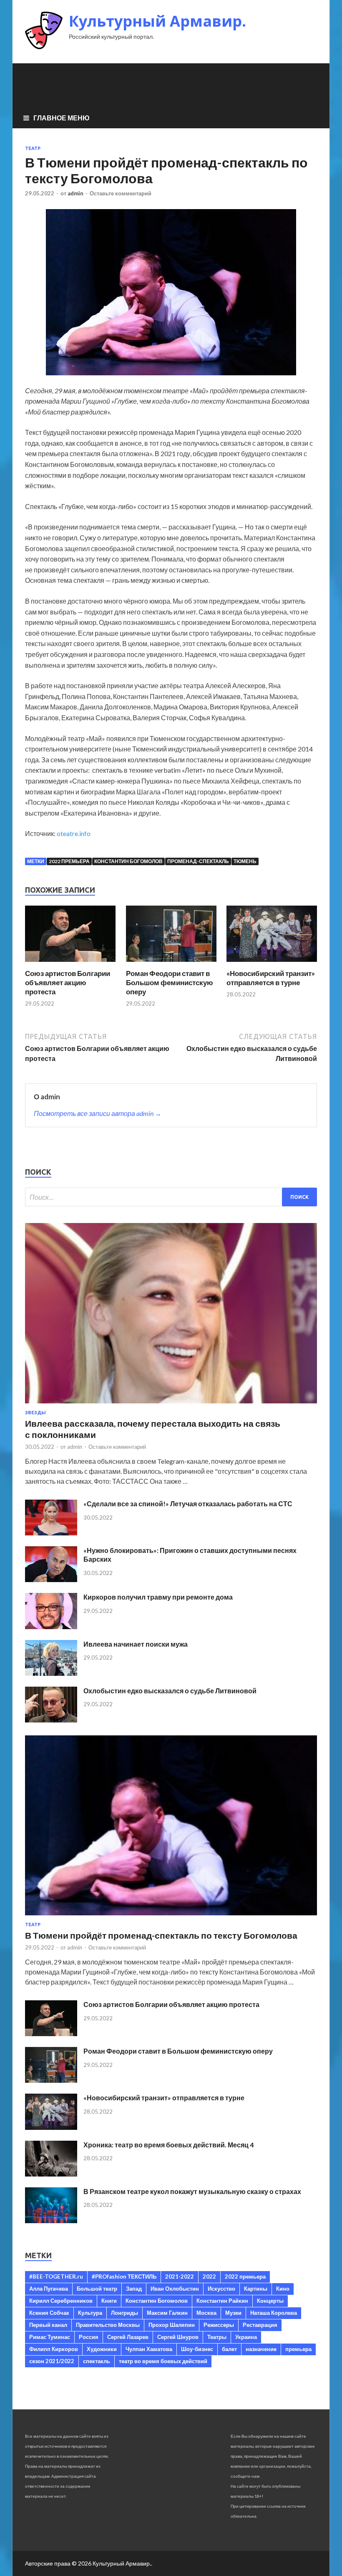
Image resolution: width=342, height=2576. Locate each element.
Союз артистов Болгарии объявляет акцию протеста (68, 982)
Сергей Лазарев (128, 2337)
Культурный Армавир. (157, 21)
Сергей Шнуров (178, 2337)
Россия (89, 2337)
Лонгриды (124, 2313)
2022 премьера (69, 861)
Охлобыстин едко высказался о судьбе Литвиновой (170, 1691)
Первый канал (48, 2325)
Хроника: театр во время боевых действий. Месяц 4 (168, 2145)
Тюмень (245, 861)
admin (75, 193)
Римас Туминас (50, 2337)
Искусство (221, 2289)
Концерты (270, 2301)
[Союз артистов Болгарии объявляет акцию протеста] (70, 964)
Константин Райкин (222, 2301)
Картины (256, 2289)
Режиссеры (219, 2325)
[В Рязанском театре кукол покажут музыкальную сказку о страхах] (51, 2220)
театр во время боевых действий (163, 2361)
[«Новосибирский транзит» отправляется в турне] (272, 964)
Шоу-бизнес (197, 2349)
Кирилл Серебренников (61, 2301)
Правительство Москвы (108, 2325)
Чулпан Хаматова (149, 2349)
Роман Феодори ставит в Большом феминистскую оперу (170, 982)
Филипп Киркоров (54, 2349)
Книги (109, 2301)
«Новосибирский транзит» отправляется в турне (271, 978)
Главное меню (62, 118)
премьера (298, 2349)
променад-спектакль (198, 861)
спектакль (97, 2361)
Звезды (35, 1413)
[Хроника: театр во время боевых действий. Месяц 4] (51, 2174)
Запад (134, 2289)
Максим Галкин (167, 2313)
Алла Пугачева (49, 2289)
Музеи (233, 2313)
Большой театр (97, 2289)
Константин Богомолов (128, 861)
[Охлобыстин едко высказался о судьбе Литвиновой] (51, 1720)
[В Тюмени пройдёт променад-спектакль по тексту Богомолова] (171, 1917)
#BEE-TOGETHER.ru (56, 2276)
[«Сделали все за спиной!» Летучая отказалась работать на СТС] (51, 1533)
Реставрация (260, 2325)
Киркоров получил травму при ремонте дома (158, 1597)
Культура (90, 2313)
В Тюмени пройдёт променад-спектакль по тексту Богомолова (161, 1935)
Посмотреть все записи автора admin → (98, 1113)
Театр (33, 148)
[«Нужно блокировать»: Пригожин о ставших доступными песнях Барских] (51, 1579)
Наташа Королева (274, 2313)
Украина (246, 2337)
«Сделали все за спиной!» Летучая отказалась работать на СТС (188, 1504)
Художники (102, 2349)
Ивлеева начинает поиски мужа (136, 1644)
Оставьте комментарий (121, 193)
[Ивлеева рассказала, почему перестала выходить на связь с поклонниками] (171, 1405)
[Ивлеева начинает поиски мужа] (51, 1673)
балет (229, 2349)
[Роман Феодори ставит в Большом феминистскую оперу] (171, 964)
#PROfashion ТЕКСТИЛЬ (124, 2276)
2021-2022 (180, 2276)
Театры (217, 2337)
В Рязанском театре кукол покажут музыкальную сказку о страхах (192, 2191)
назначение (261, 2349)
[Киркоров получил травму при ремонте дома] (51, 1626)
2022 (209, 2276)
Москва (206, 2313)
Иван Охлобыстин (175, 2289)
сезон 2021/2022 (52, 2361)
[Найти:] (171, 1197)
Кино (283, 2289)
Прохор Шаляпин (172, 2325)
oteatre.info (74, 833)
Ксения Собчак (49, 2313)
